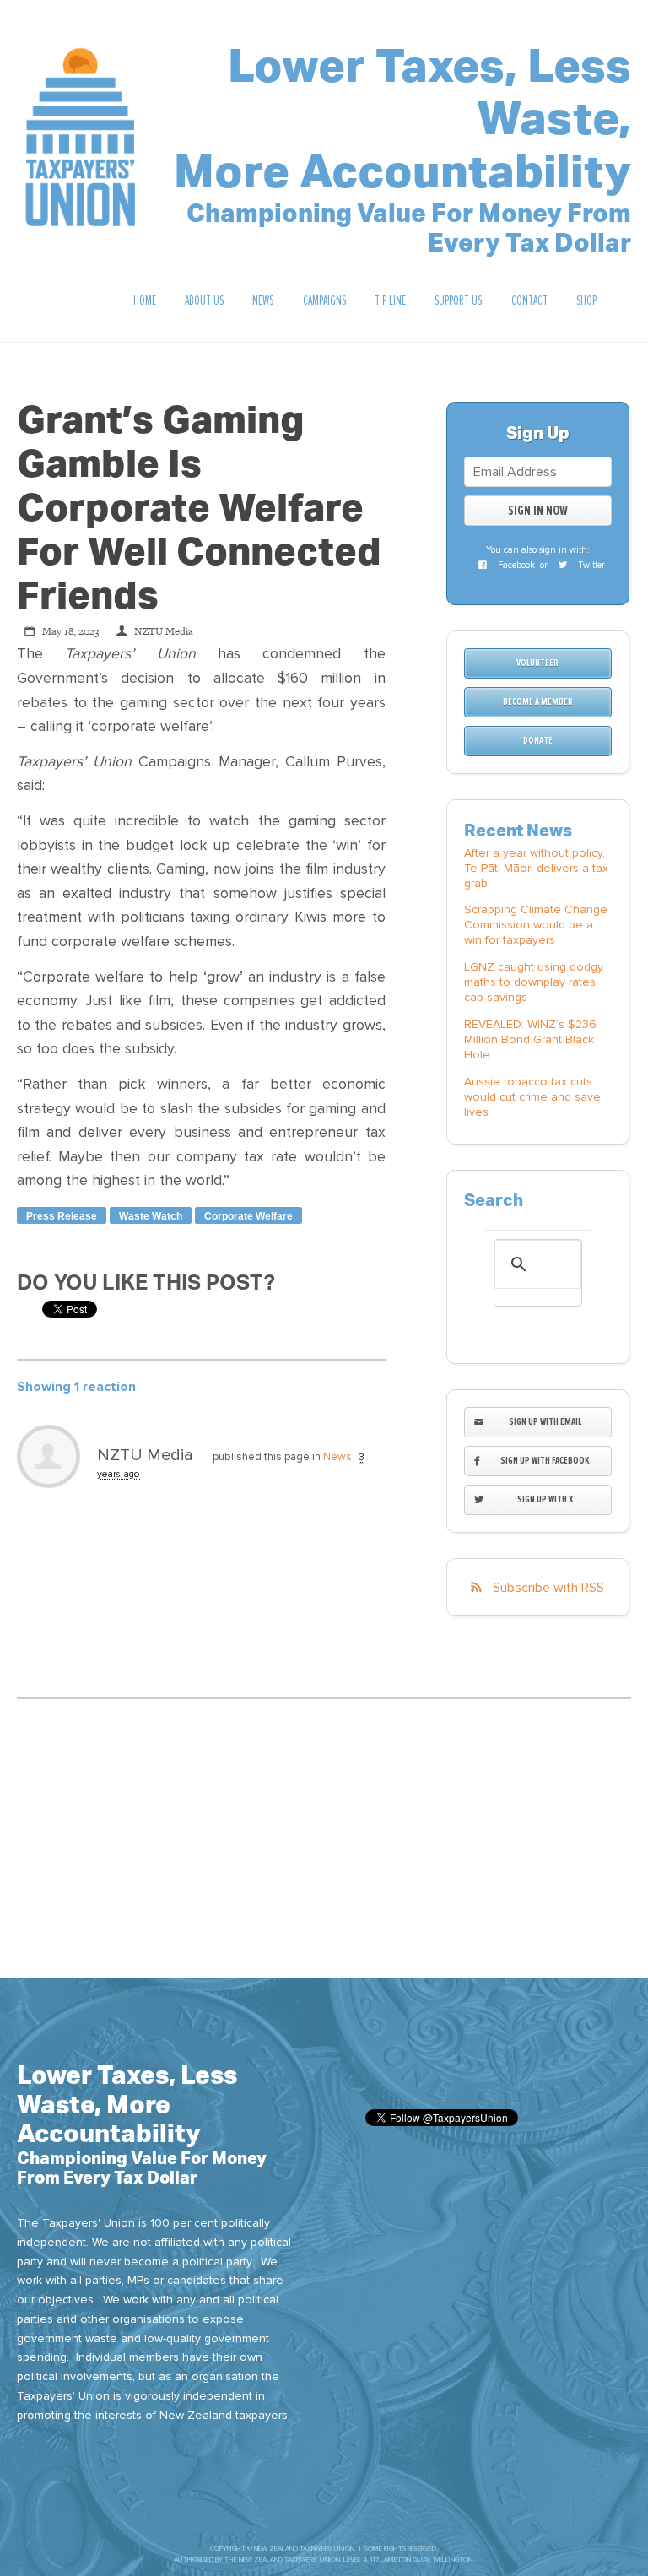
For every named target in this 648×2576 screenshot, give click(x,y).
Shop (586, 300)
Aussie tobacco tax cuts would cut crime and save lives (532, 1097)
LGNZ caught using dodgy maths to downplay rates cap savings (534, 982)
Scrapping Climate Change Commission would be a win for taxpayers (536, 925)
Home (145, 300)
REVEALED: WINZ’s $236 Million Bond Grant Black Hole (530, 1039)
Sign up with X (545, 1499)
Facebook (515, 565)
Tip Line (390, 300)
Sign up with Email (545, 1422)
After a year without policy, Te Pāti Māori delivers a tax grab (536, 868)
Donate (538, 741)
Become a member (538, 702)
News (263, 300)
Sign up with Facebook (545, 1461)
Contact (529, 300)
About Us (204, 300)
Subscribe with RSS (548, 1588)
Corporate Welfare (248, 1216)
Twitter (590, 565)
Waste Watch (151, 1216)
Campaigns (324, 300)
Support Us (458, 300)
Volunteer (537, 663)
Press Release (62, 1216)
